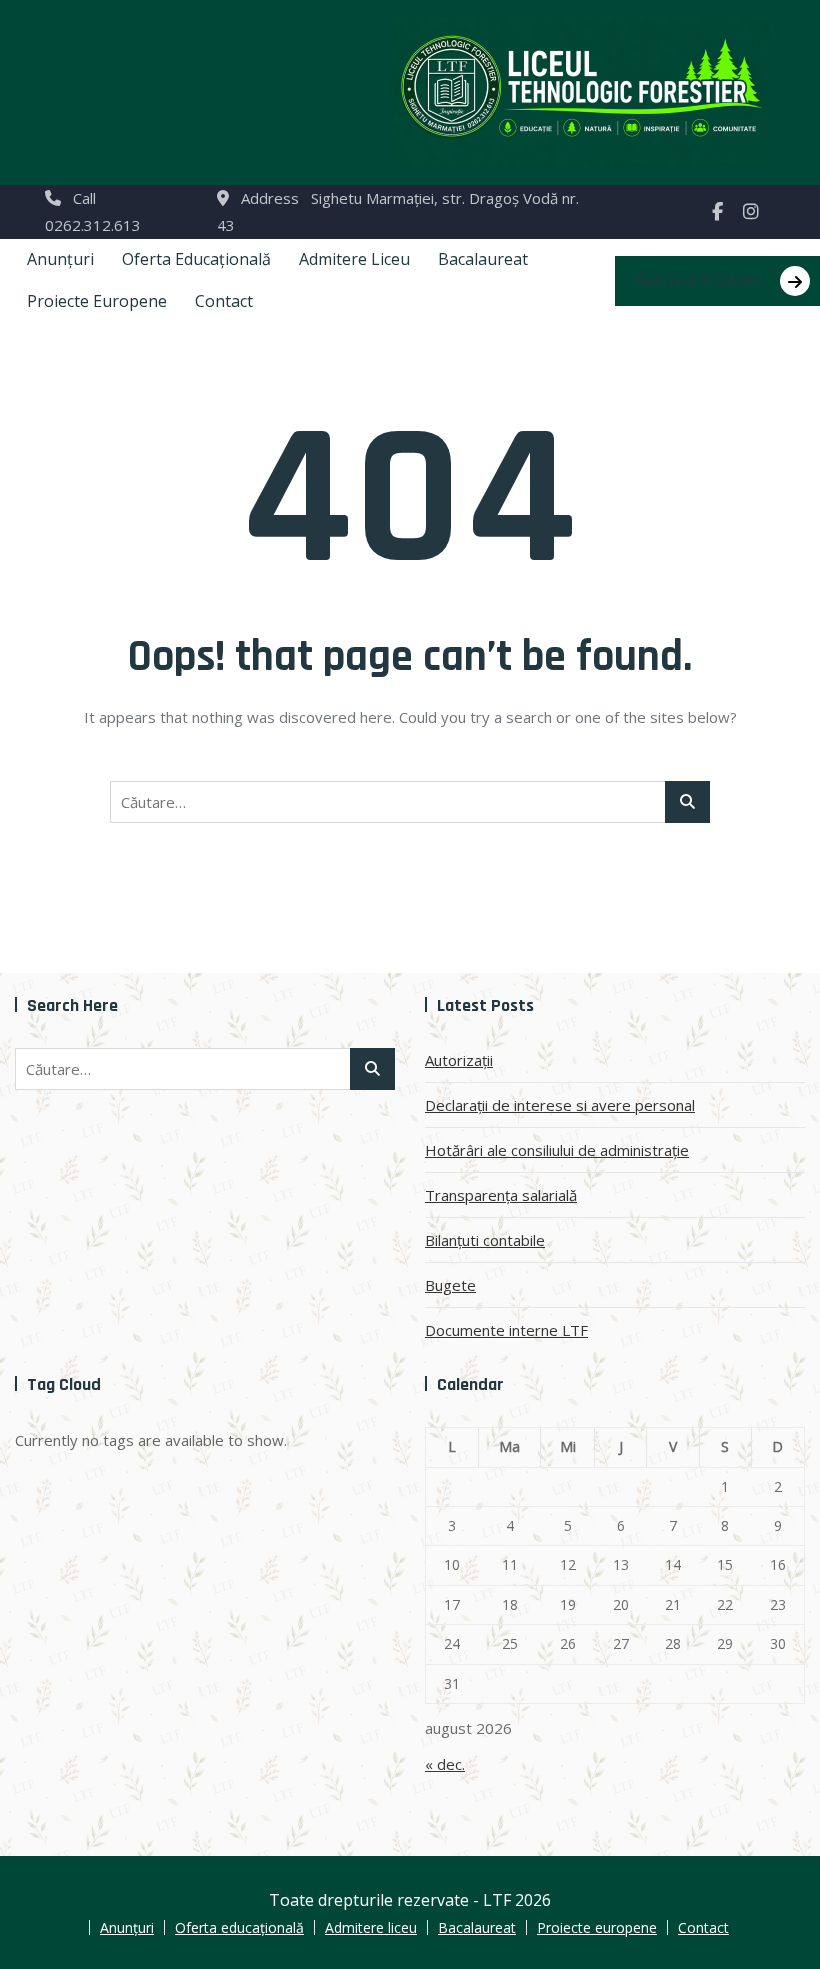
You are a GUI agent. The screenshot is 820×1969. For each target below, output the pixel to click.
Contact (224, 301)
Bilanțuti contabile (485, 1240)
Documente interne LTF (506, 1330)
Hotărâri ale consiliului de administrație (557, 1150)
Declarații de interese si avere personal (560, 1105)
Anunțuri (60, 259)
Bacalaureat (483, 259)
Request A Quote (698, 280)
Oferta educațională (196, 259)
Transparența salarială (501, 1195)
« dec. (445, 1764)
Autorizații (459, 1060)
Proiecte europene (97, 301)
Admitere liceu (354, 259)
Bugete (450, 1285)
